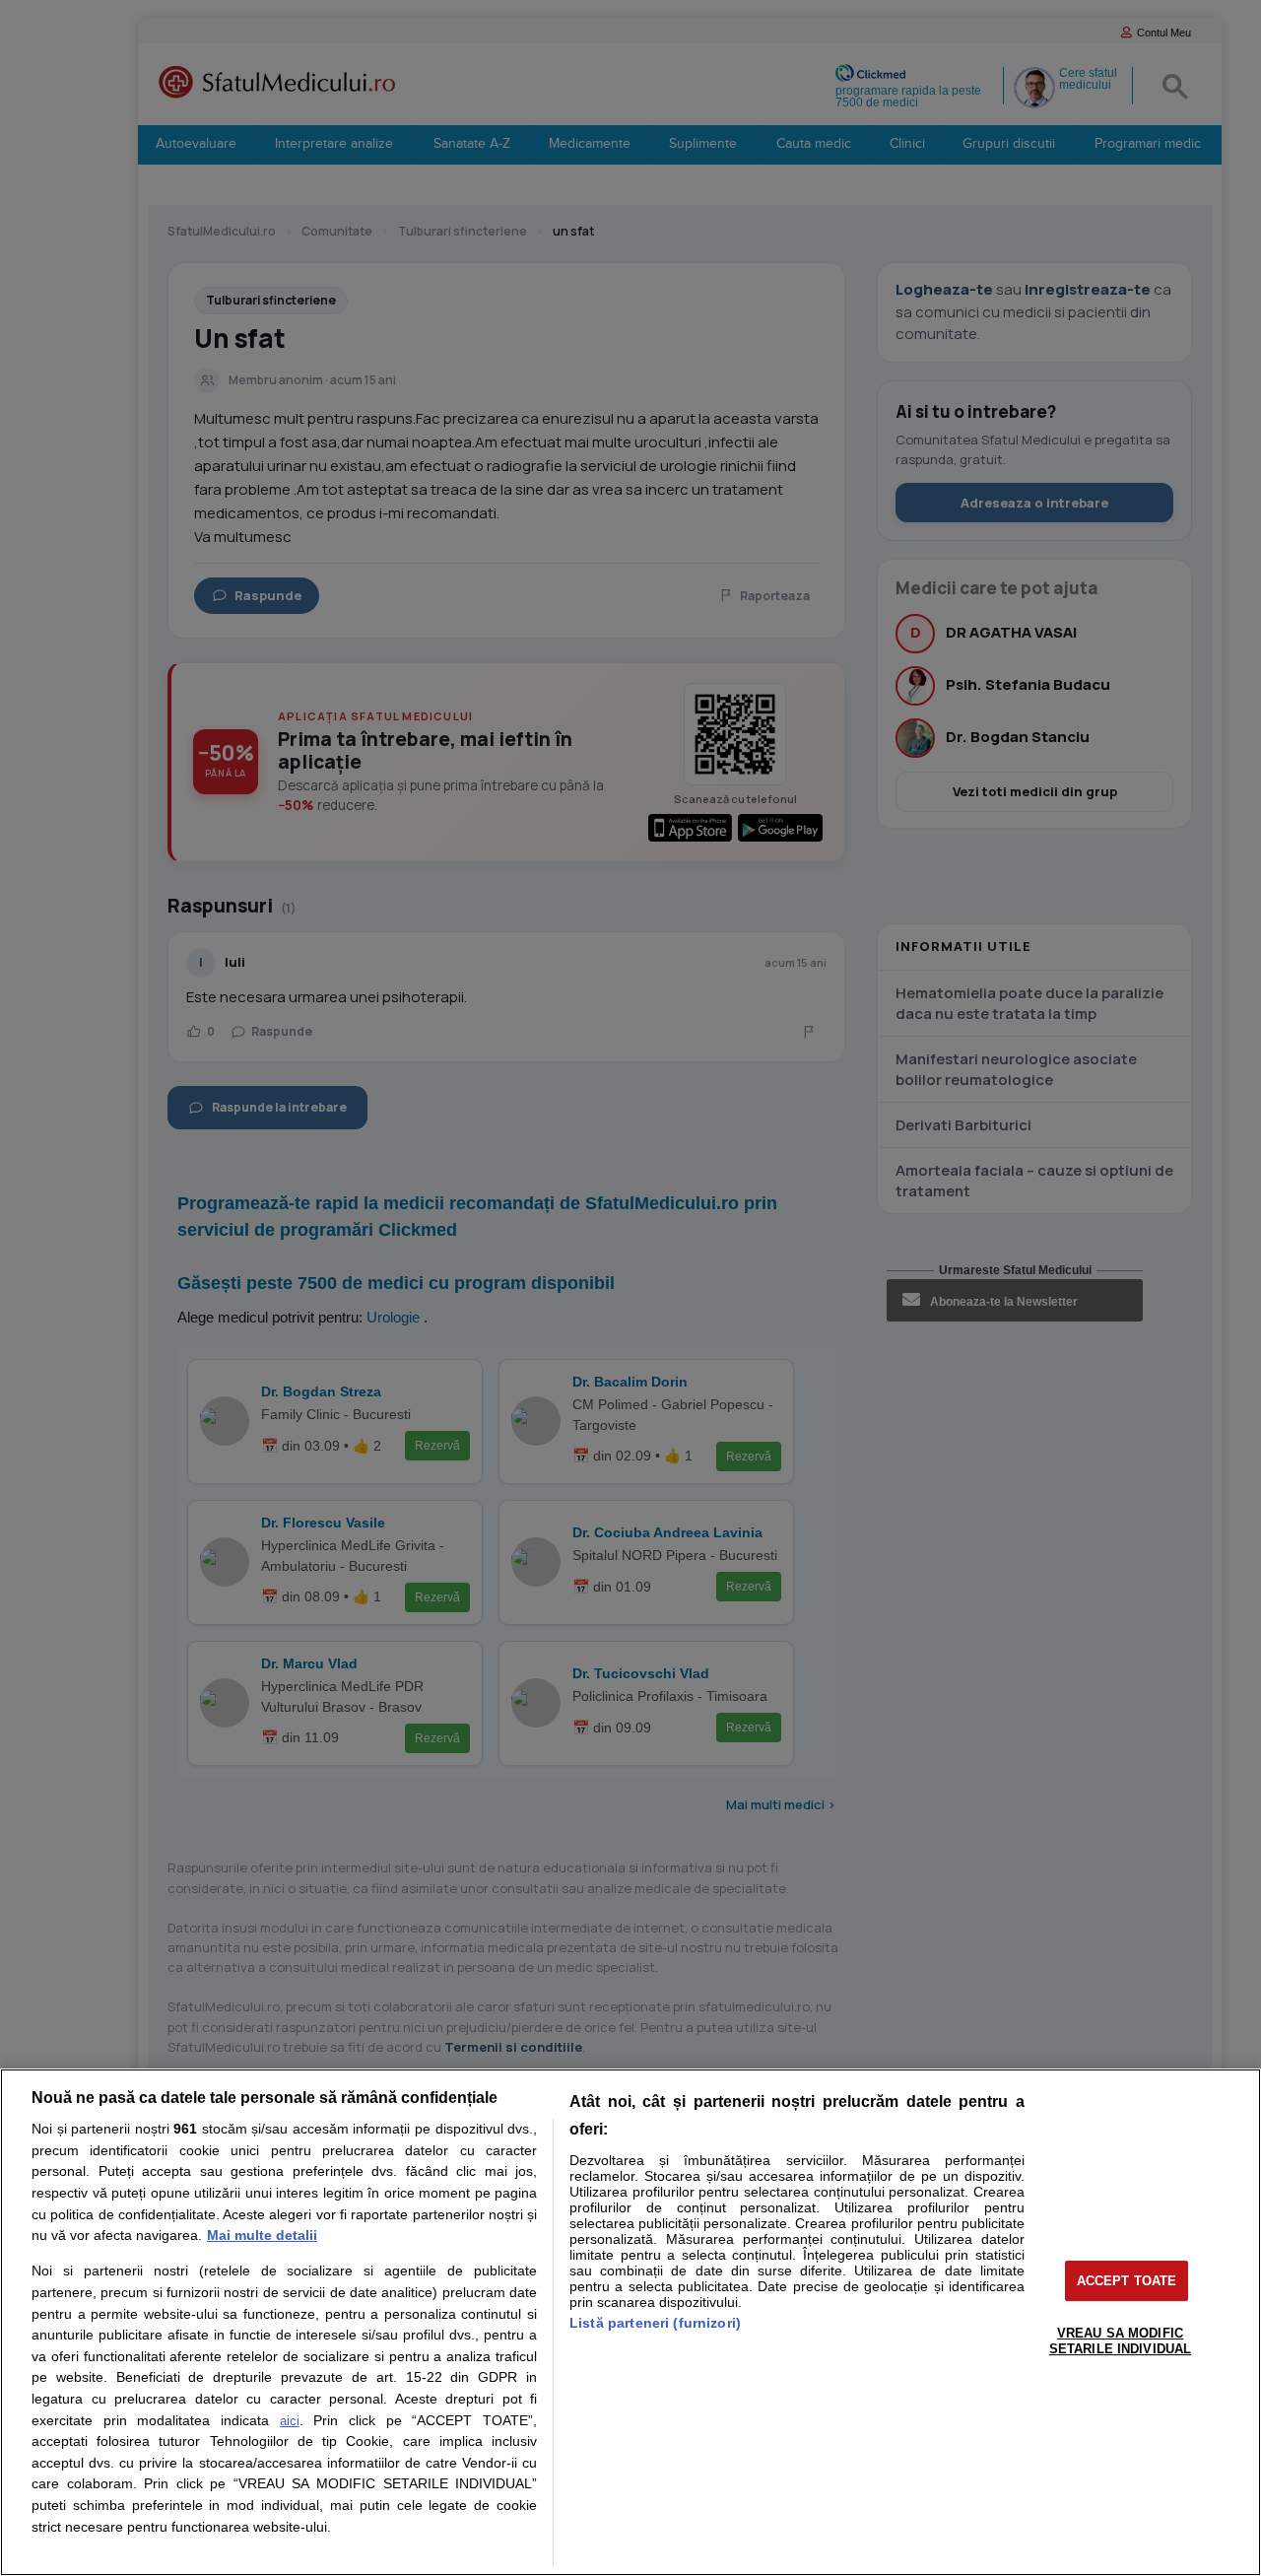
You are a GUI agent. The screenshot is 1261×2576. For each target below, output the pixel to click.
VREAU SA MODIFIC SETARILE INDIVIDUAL (1120, 2341)
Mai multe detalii (262, 2235)
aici (290, 2421)
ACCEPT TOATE (1127, 2281)
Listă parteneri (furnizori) (655, 2323)
